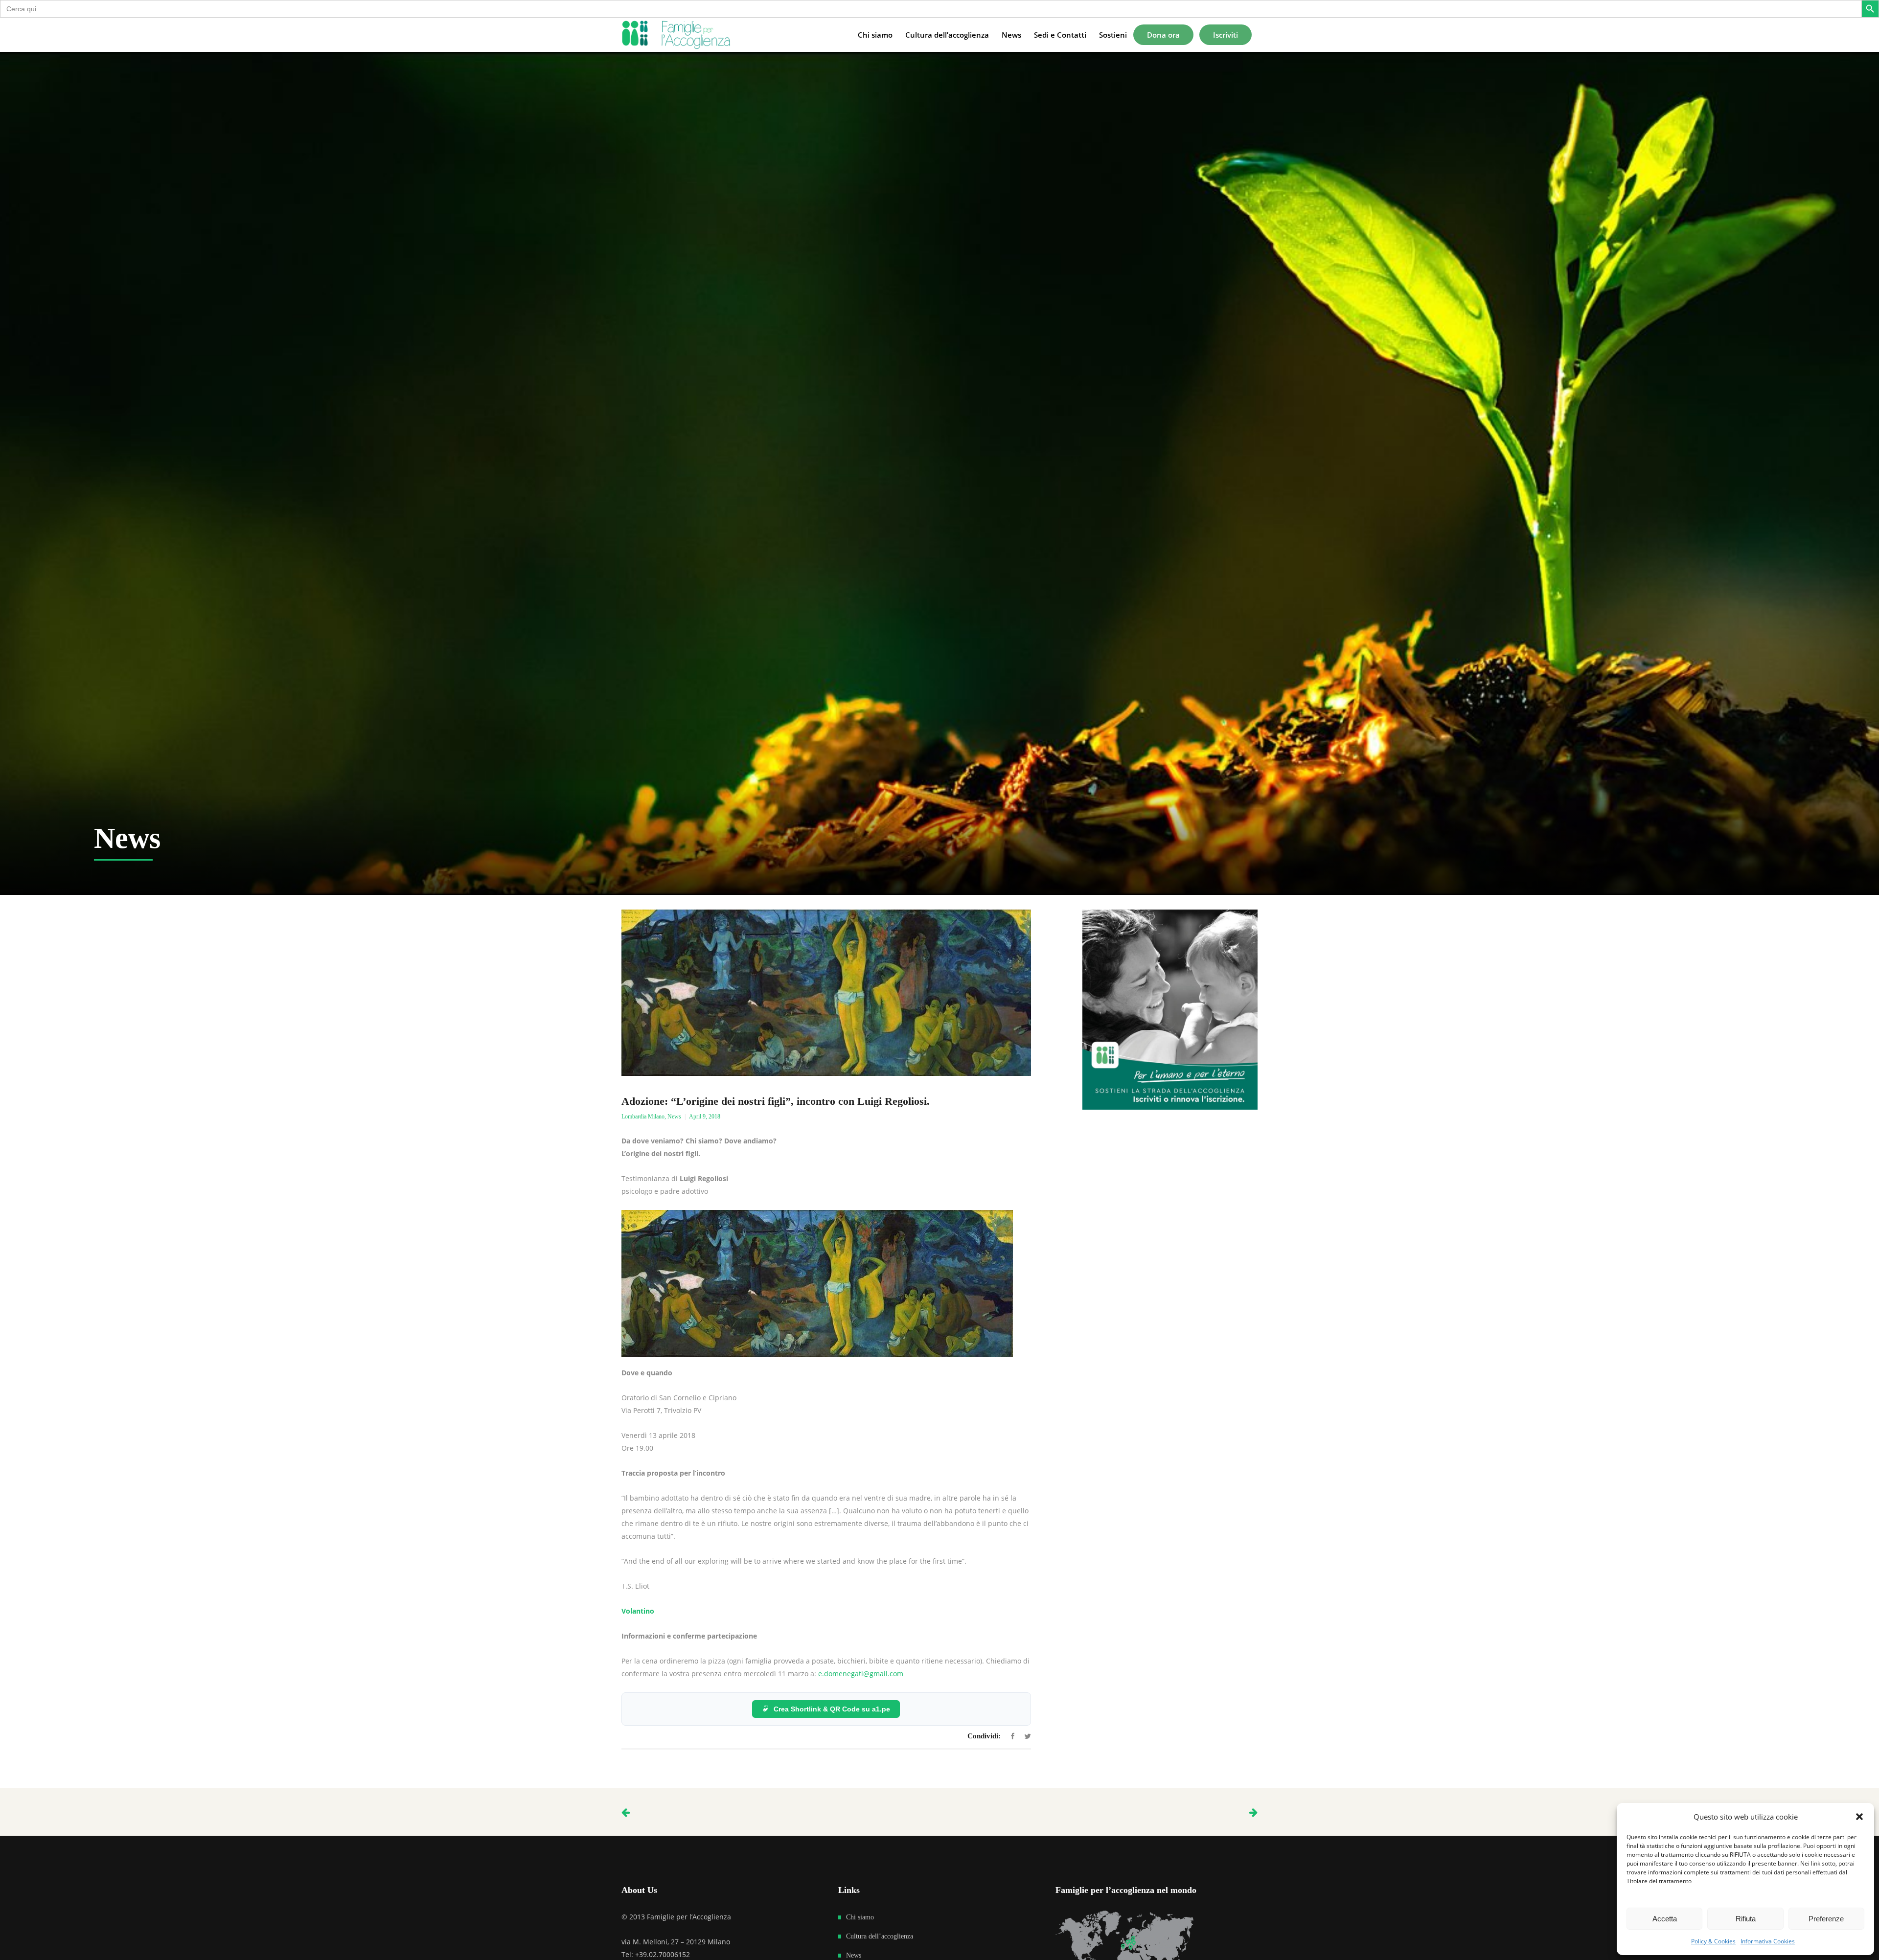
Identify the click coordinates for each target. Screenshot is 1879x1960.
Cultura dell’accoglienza (880, 1936)
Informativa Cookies (1768, 1941)
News (674, 1117)
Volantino (638, 1611)
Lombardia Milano (643, 1117)
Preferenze (1826, 1919)
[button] (1859, 1817)
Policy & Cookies (1713, 1941)
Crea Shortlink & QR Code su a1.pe (832, 1709)
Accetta (1665, 1919)
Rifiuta (1746, 1919)
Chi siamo (860, 1917)
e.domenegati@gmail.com (861, 1674)
